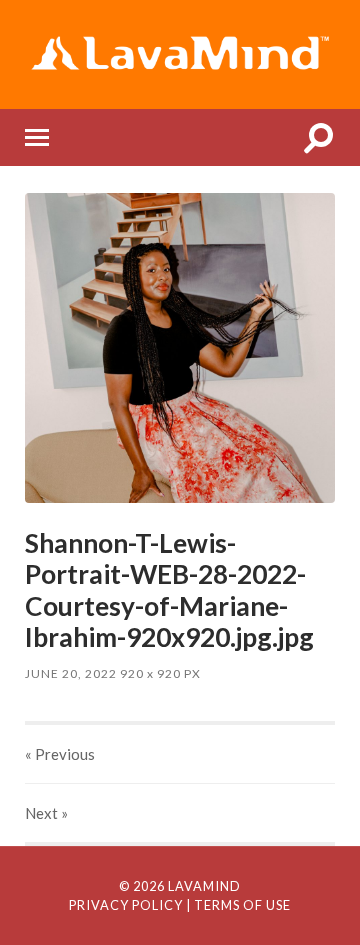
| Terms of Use (238, 905)
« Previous (60, 754)
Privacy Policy (126, 905)
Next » (46, 813)
